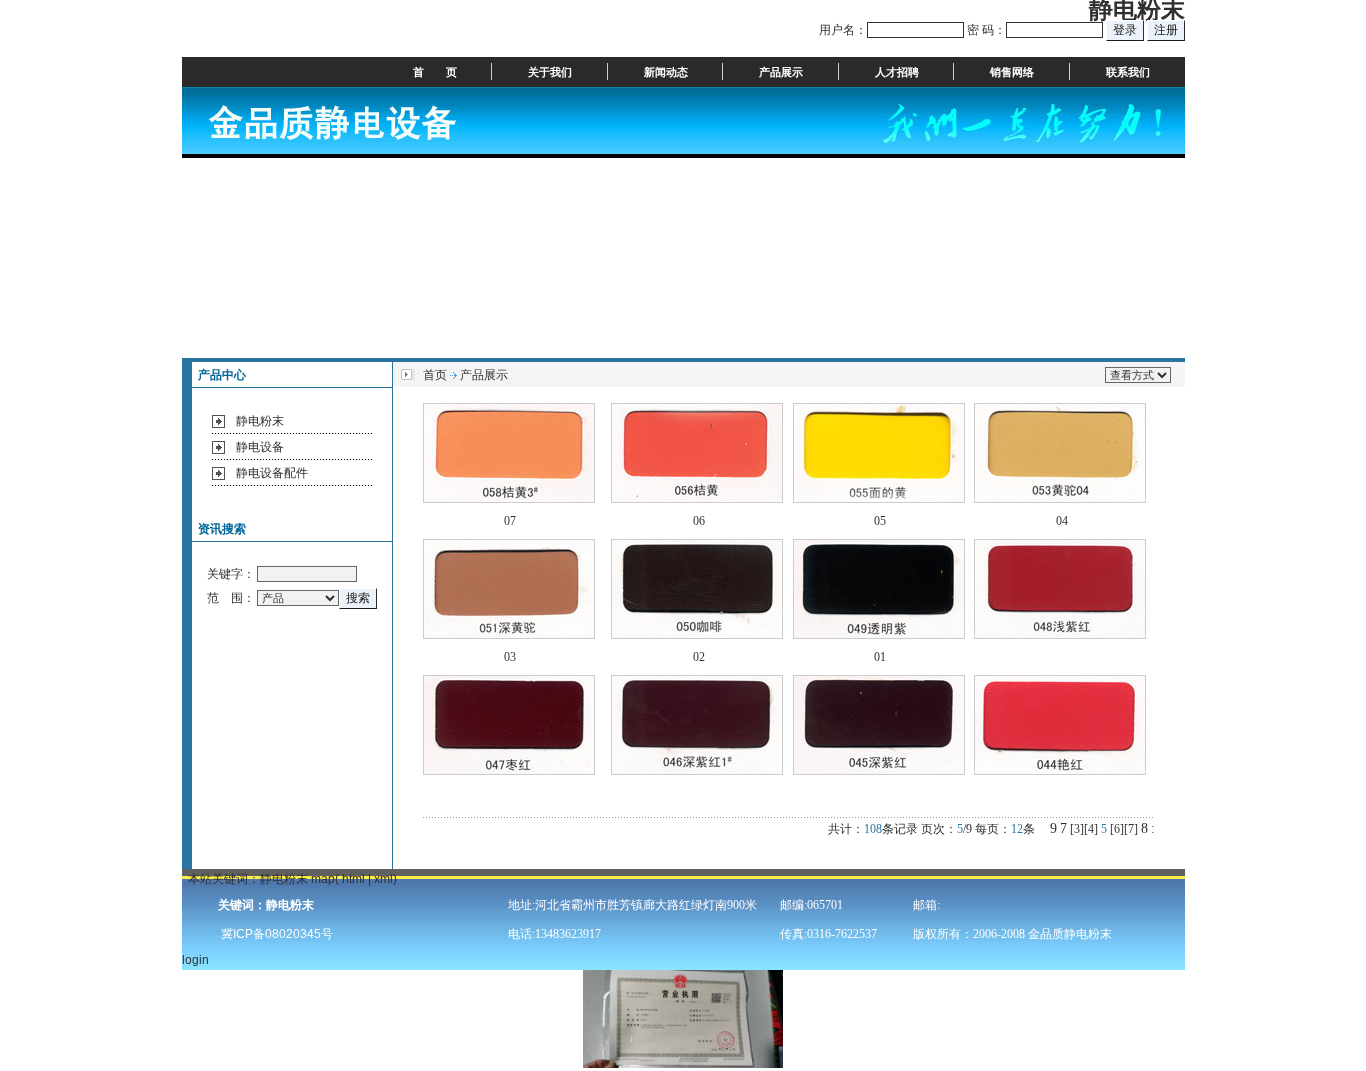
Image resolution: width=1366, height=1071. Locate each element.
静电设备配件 (272, 473)
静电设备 (260, 447)
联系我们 (1128, 72)
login (195, 960)
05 (880, 521)
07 (510, 521)
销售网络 (1012, 72)
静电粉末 (260, 421)
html (353, 879)
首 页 (435, 72)
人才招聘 (897, 72)
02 (699, 657)
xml (383, 879)
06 (699, 521)
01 (880, 657)
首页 (435, 375)
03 (510, 657)
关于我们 (550, 72)
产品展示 (781, 72)
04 (1062, 521)
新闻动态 (666, 72)
